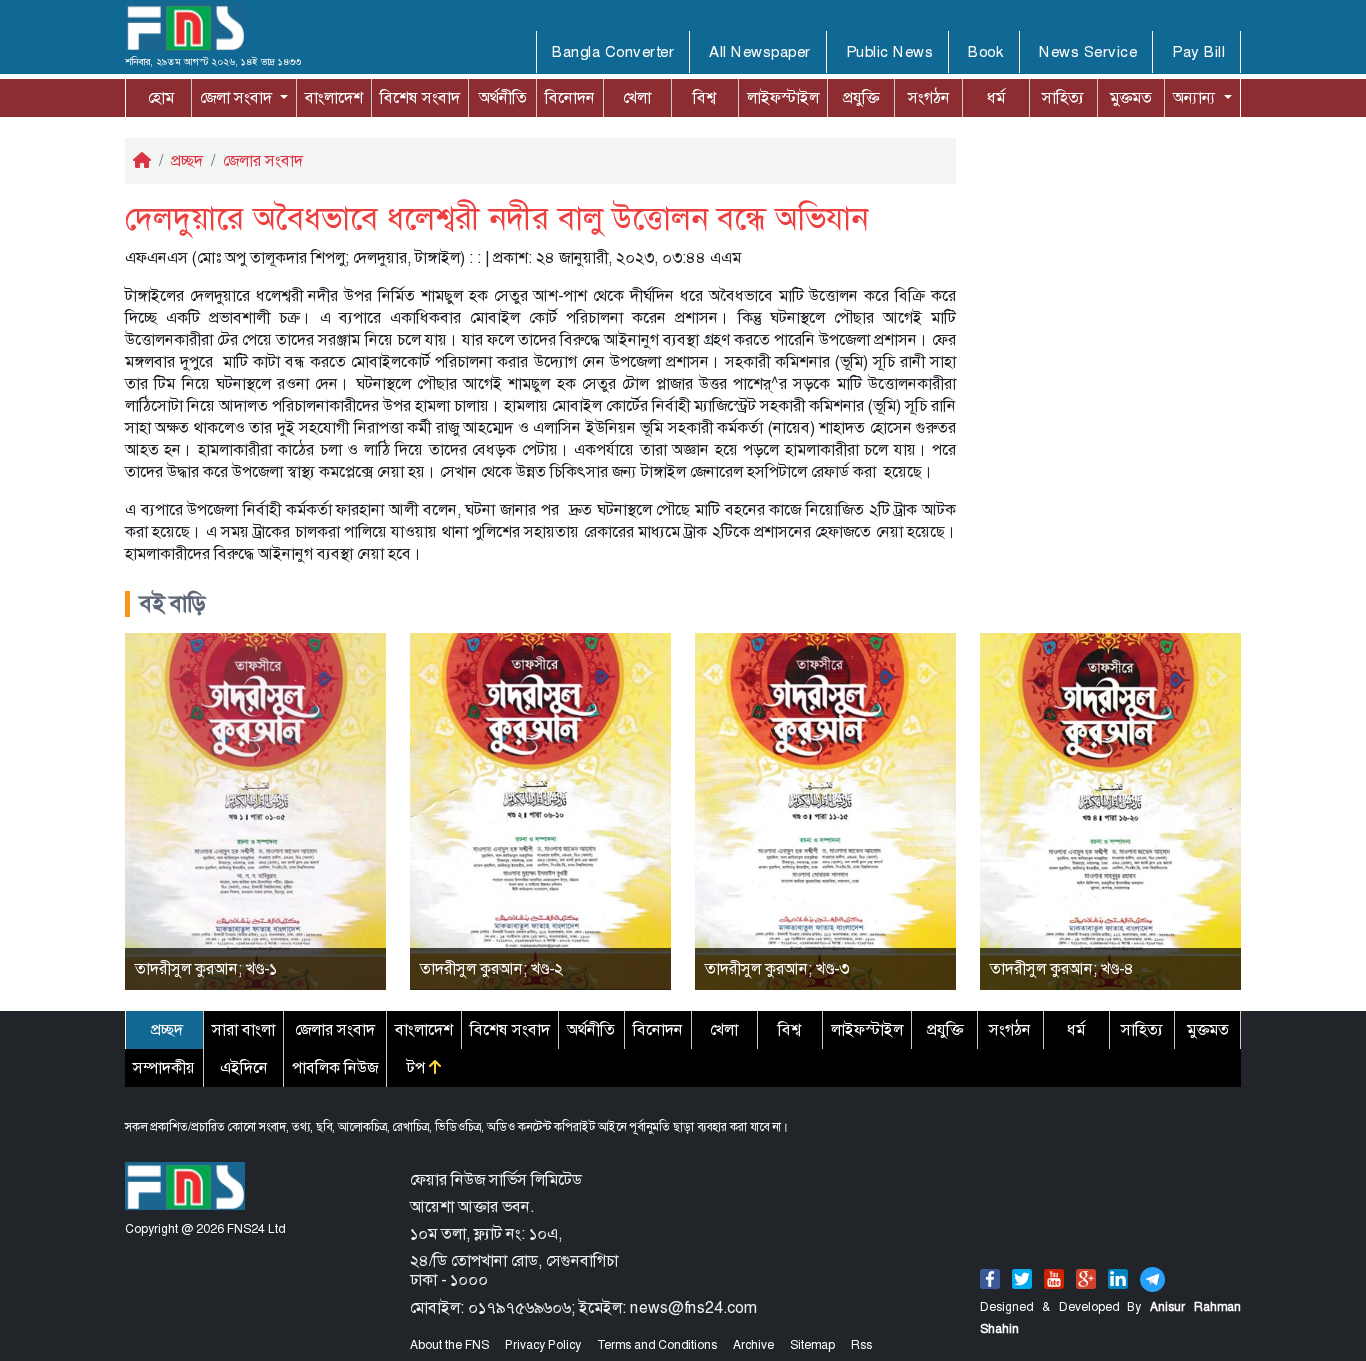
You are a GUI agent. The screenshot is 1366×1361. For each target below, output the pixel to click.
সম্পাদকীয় (164, 1067)
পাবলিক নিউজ (335, 1067)
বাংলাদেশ (334, 97)
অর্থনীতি (503, 97)
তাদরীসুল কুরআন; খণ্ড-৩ (777, 968)
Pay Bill (1198, 52)
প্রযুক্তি (861, 97)
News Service (1088, 52)
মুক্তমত (1131, 97)
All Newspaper (760, 52)
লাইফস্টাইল (783, 97)
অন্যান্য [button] (1177, 97)
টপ (418, 1067)
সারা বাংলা (243, 1029)
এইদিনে (244, 1067)
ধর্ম (996, 97)
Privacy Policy (543, 1345)
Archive (753, 1345)
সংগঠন (929, 97)
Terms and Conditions (657, 1345)
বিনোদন (570, 97)
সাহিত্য (1063, 97)
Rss (861, 1345)
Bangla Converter (613, 52)
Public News (890, 52)
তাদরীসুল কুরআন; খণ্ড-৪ (1062, 968)
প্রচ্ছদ (187, 160)
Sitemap (812, 1345)
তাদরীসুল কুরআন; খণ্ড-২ (491, 968)
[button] (244, 98)
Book (986, 52)
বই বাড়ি (173, 604)
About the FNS (449, 1345)
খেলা (637, 97)
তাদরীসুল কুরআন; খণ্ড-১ (206, 968)
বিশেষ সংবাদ (420, 97)
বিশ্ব (704, 97)
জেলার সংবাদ (263, 160)
